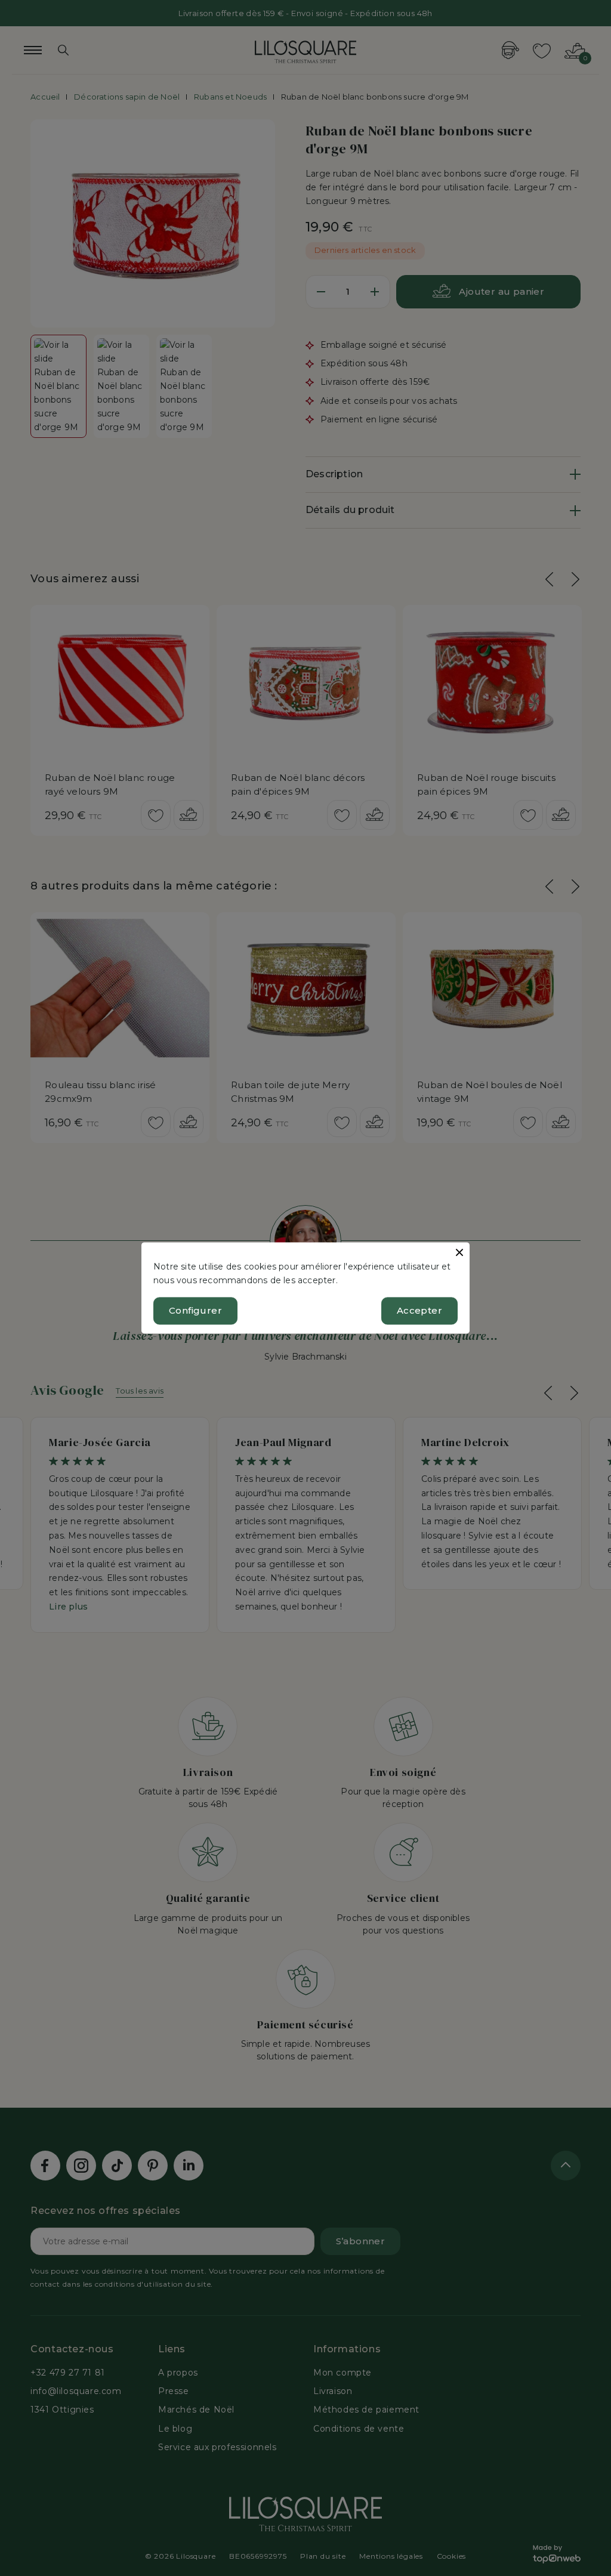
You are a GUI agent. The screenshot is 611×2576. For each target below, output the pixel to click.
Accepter (419, 1311)
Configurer (195, 1311)
